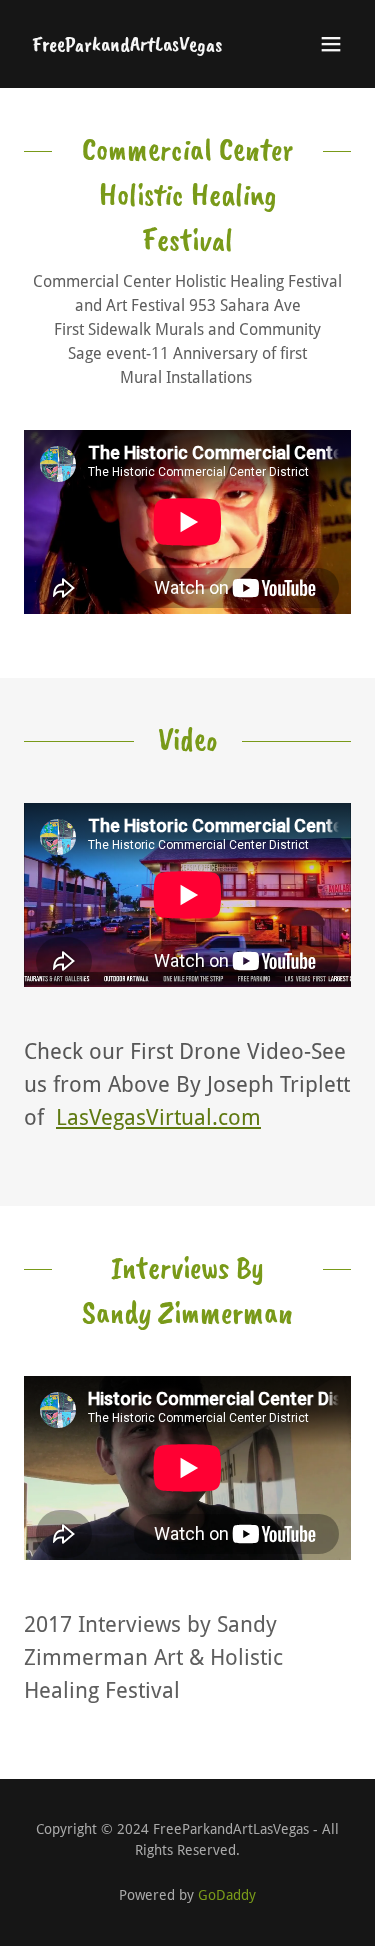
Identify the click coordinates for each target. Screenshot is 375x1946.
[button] (331, 44)
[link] (127, 45)
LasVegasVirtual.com (158, 1117)
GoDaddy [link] (227, 1895)
